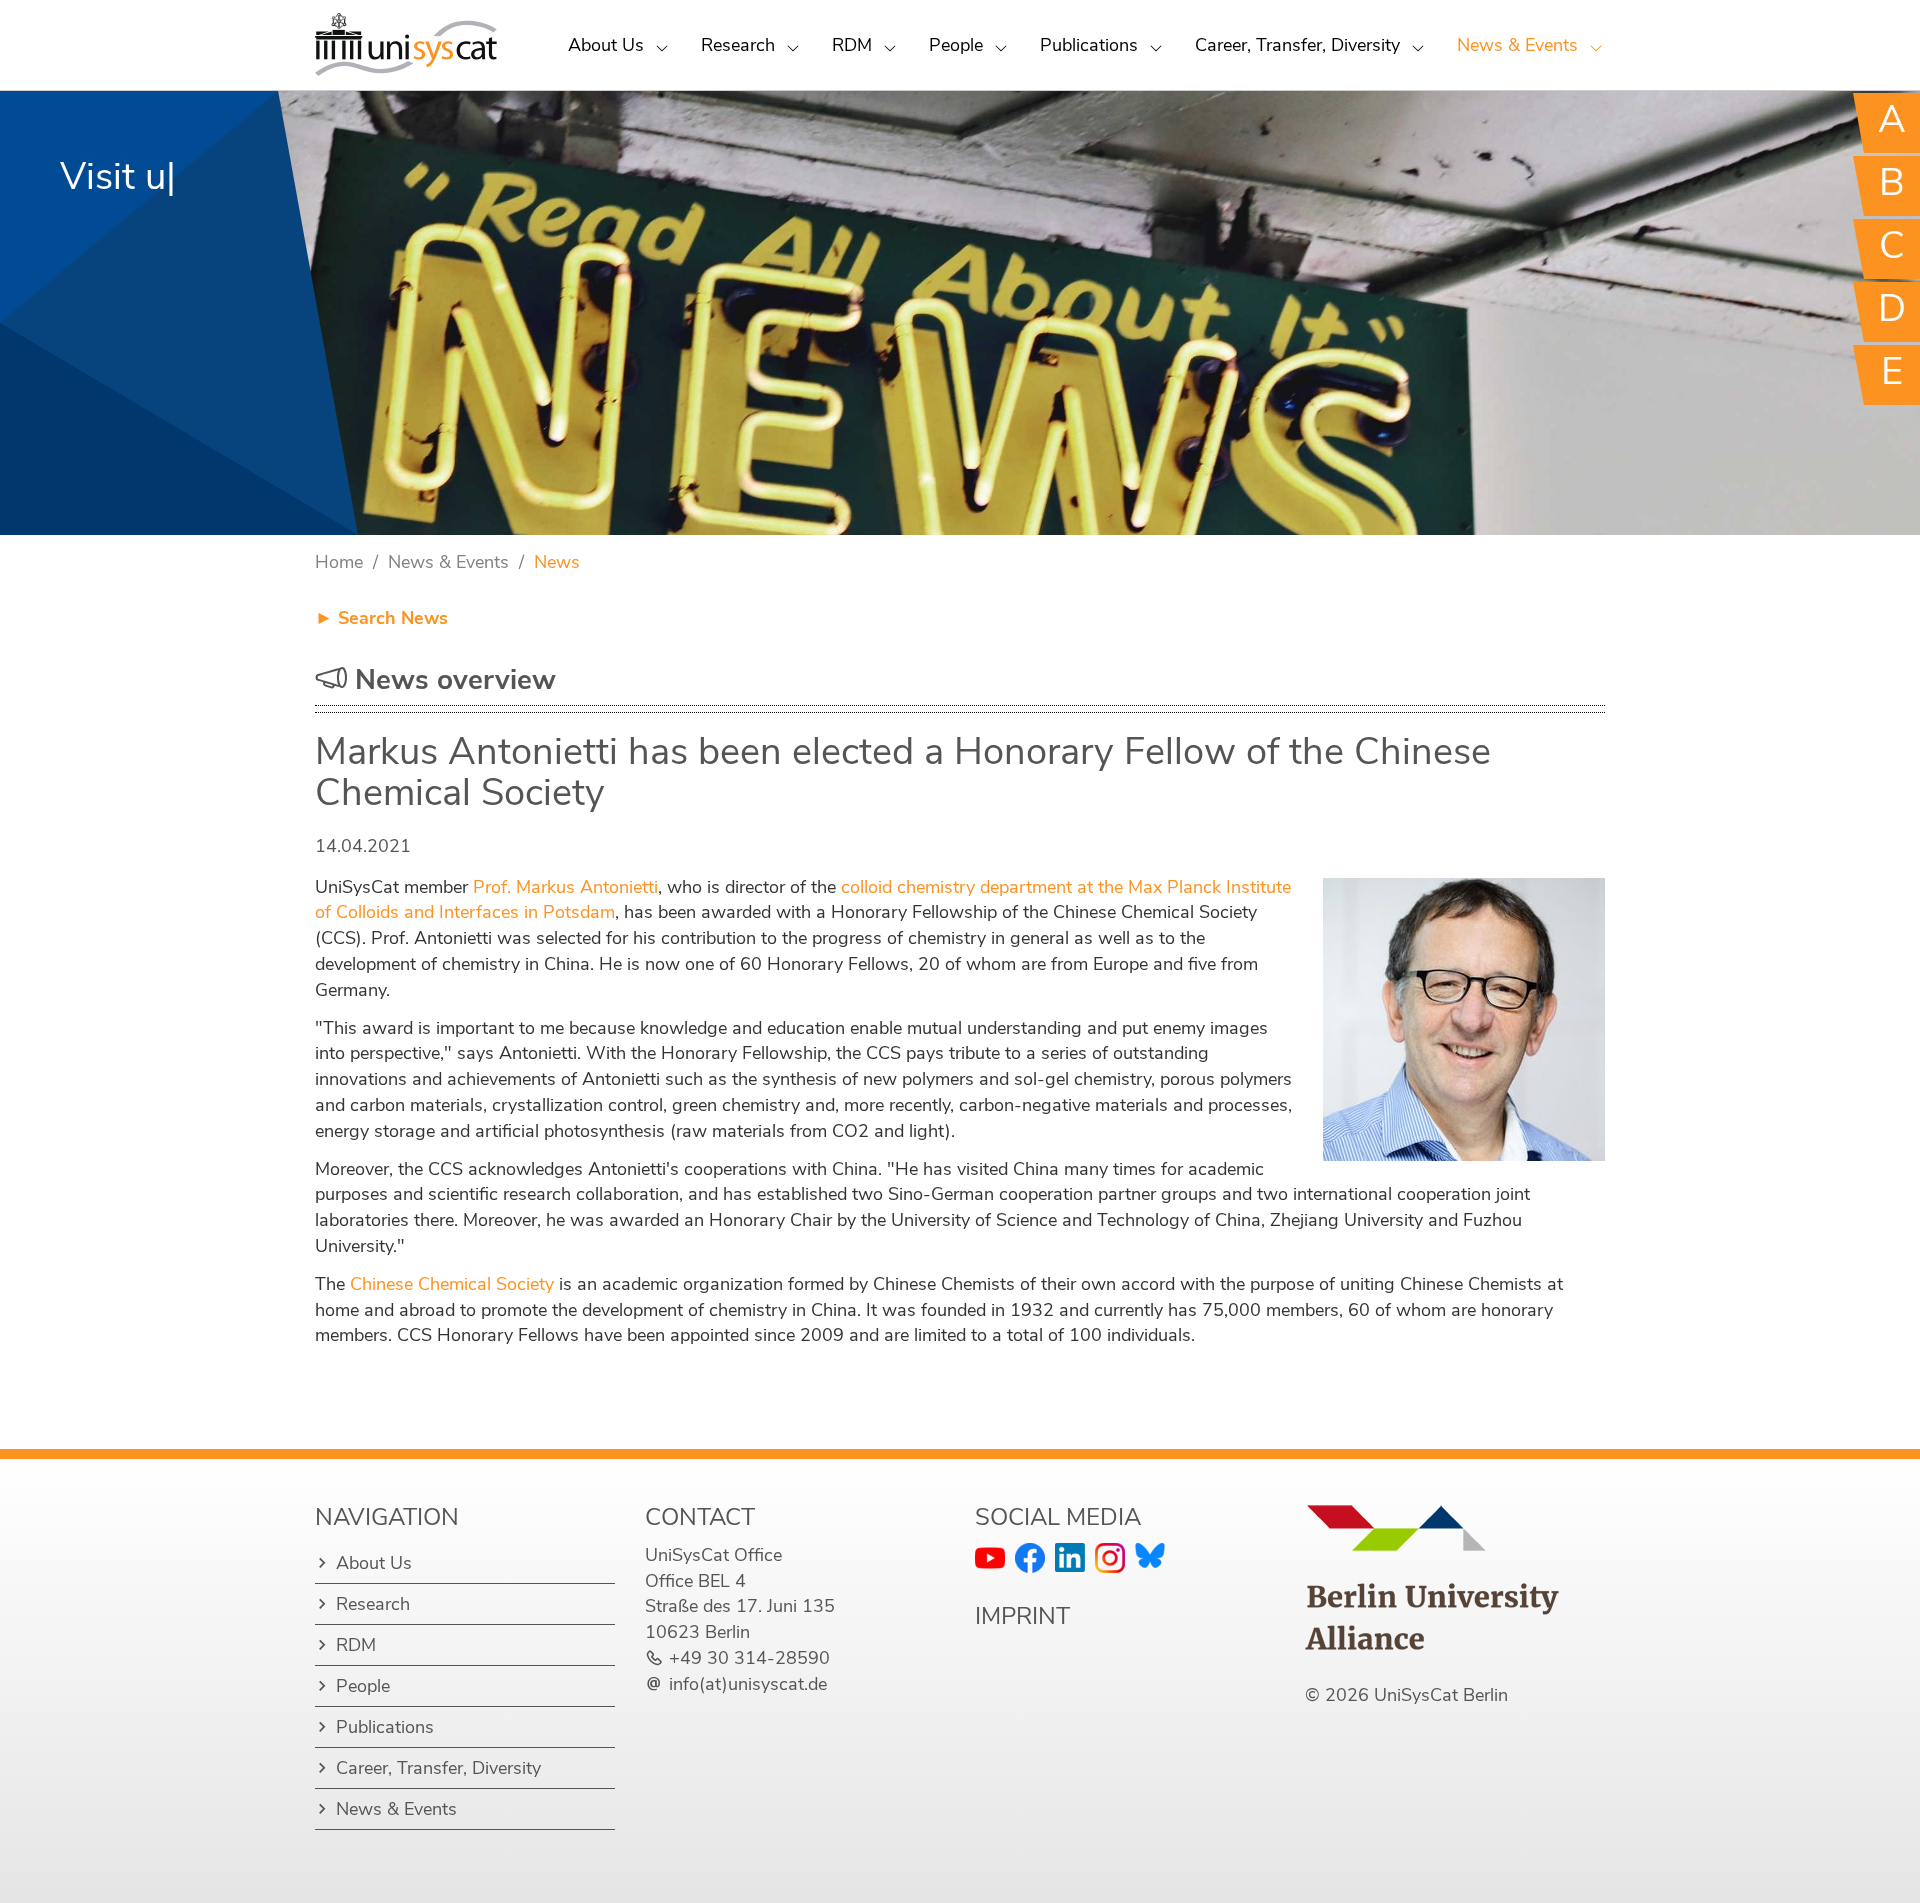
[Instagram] (1110, 1558)
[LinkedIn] (1070, 1557)
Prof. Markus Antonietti (565, 887)
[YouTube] (990, 1558)
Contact (700, 1517)
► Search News (381, 618)
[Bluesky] (1150, 1555)
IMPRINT (1022, 1616)
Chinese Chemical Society (452, 1284)
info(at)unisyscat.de (748, 1684)
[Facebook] (1030, 1558)
